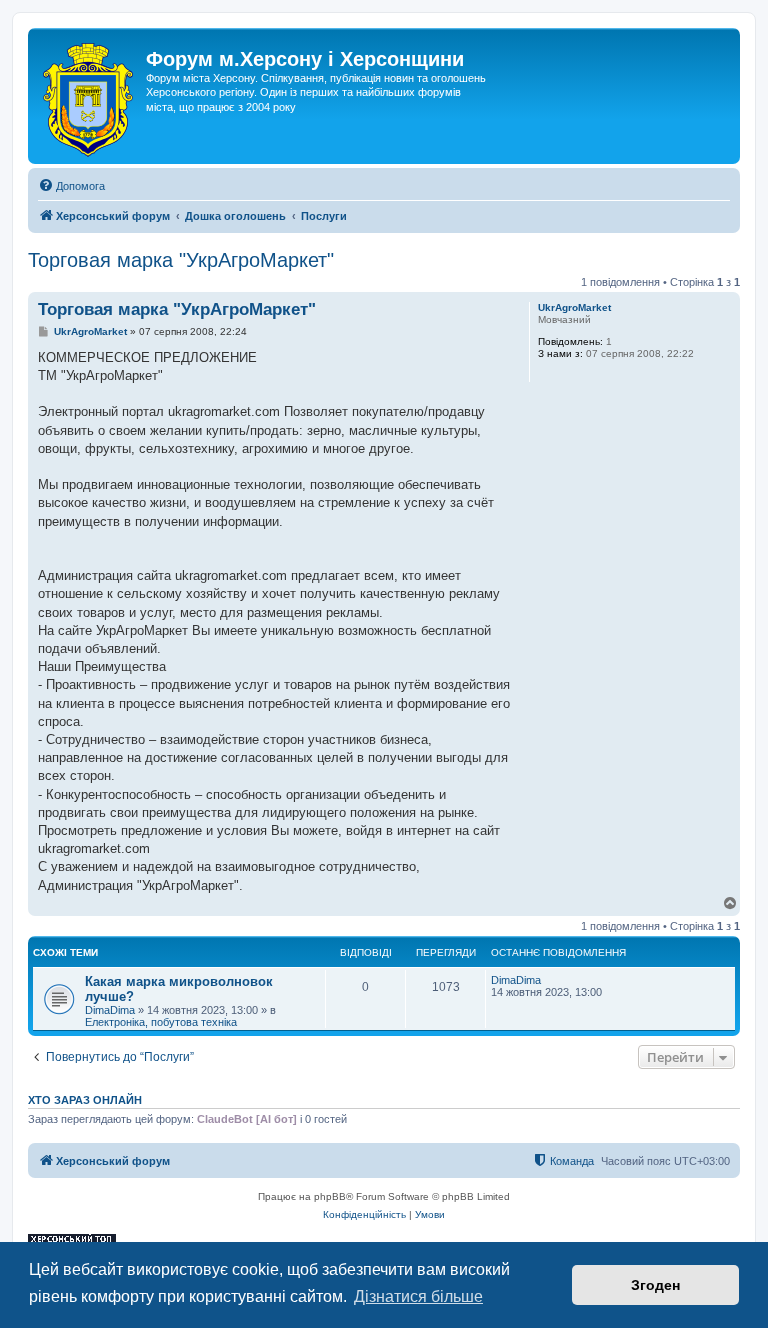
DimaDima (110, 1010)
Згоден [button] (655, 1285)
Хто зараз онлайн (85, 1100)
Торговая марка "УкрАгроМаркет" (181, 260)
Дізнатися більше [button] (418, 1296)
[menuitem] (71, 186)
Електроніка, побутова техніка (161, 1022)
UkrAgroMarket (574, 307)
